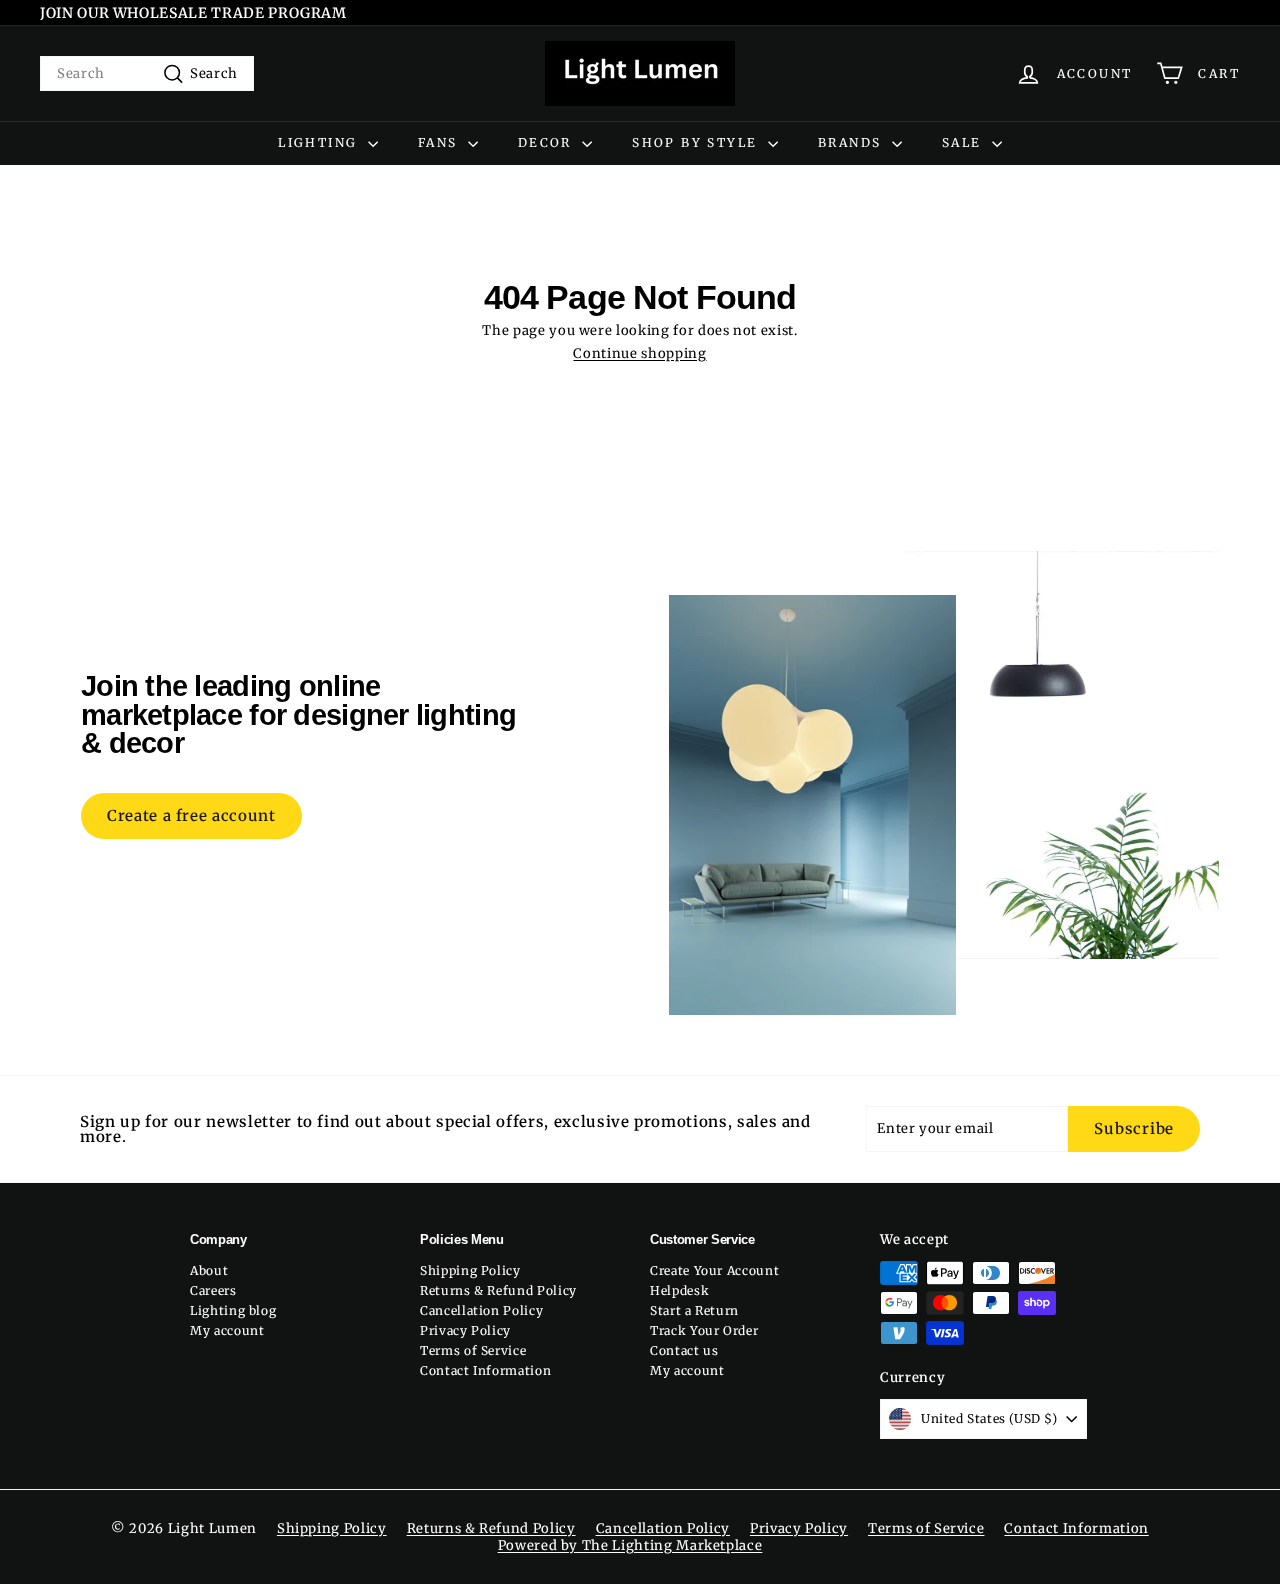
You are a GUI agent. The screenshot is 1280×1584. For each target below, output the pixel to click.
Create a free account (191, 815)
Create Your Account (714, 1270)
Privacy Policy (465, 1330)
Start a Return (694, 1310)
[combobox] (147, 73)
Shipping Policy (470, 1270)
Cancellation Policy (481, 1310)
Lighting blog (233, 1310)
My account (227, 1330)
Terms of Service (473, 1350)
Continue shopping (639, 353)
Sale (964, 142)
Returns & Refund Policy (498, 1290)
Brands (852, 142)
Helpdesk (679, 1290)
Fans (440, 142)
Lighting (320, 142)
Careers (213, 1290)
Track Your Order (704, 1330)
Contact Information (485, 1370)
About (209, 1270)
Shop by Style (697, 142)
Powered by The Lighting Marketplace (630, 1545)
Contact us (684, 1350)
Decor (547, 142)
